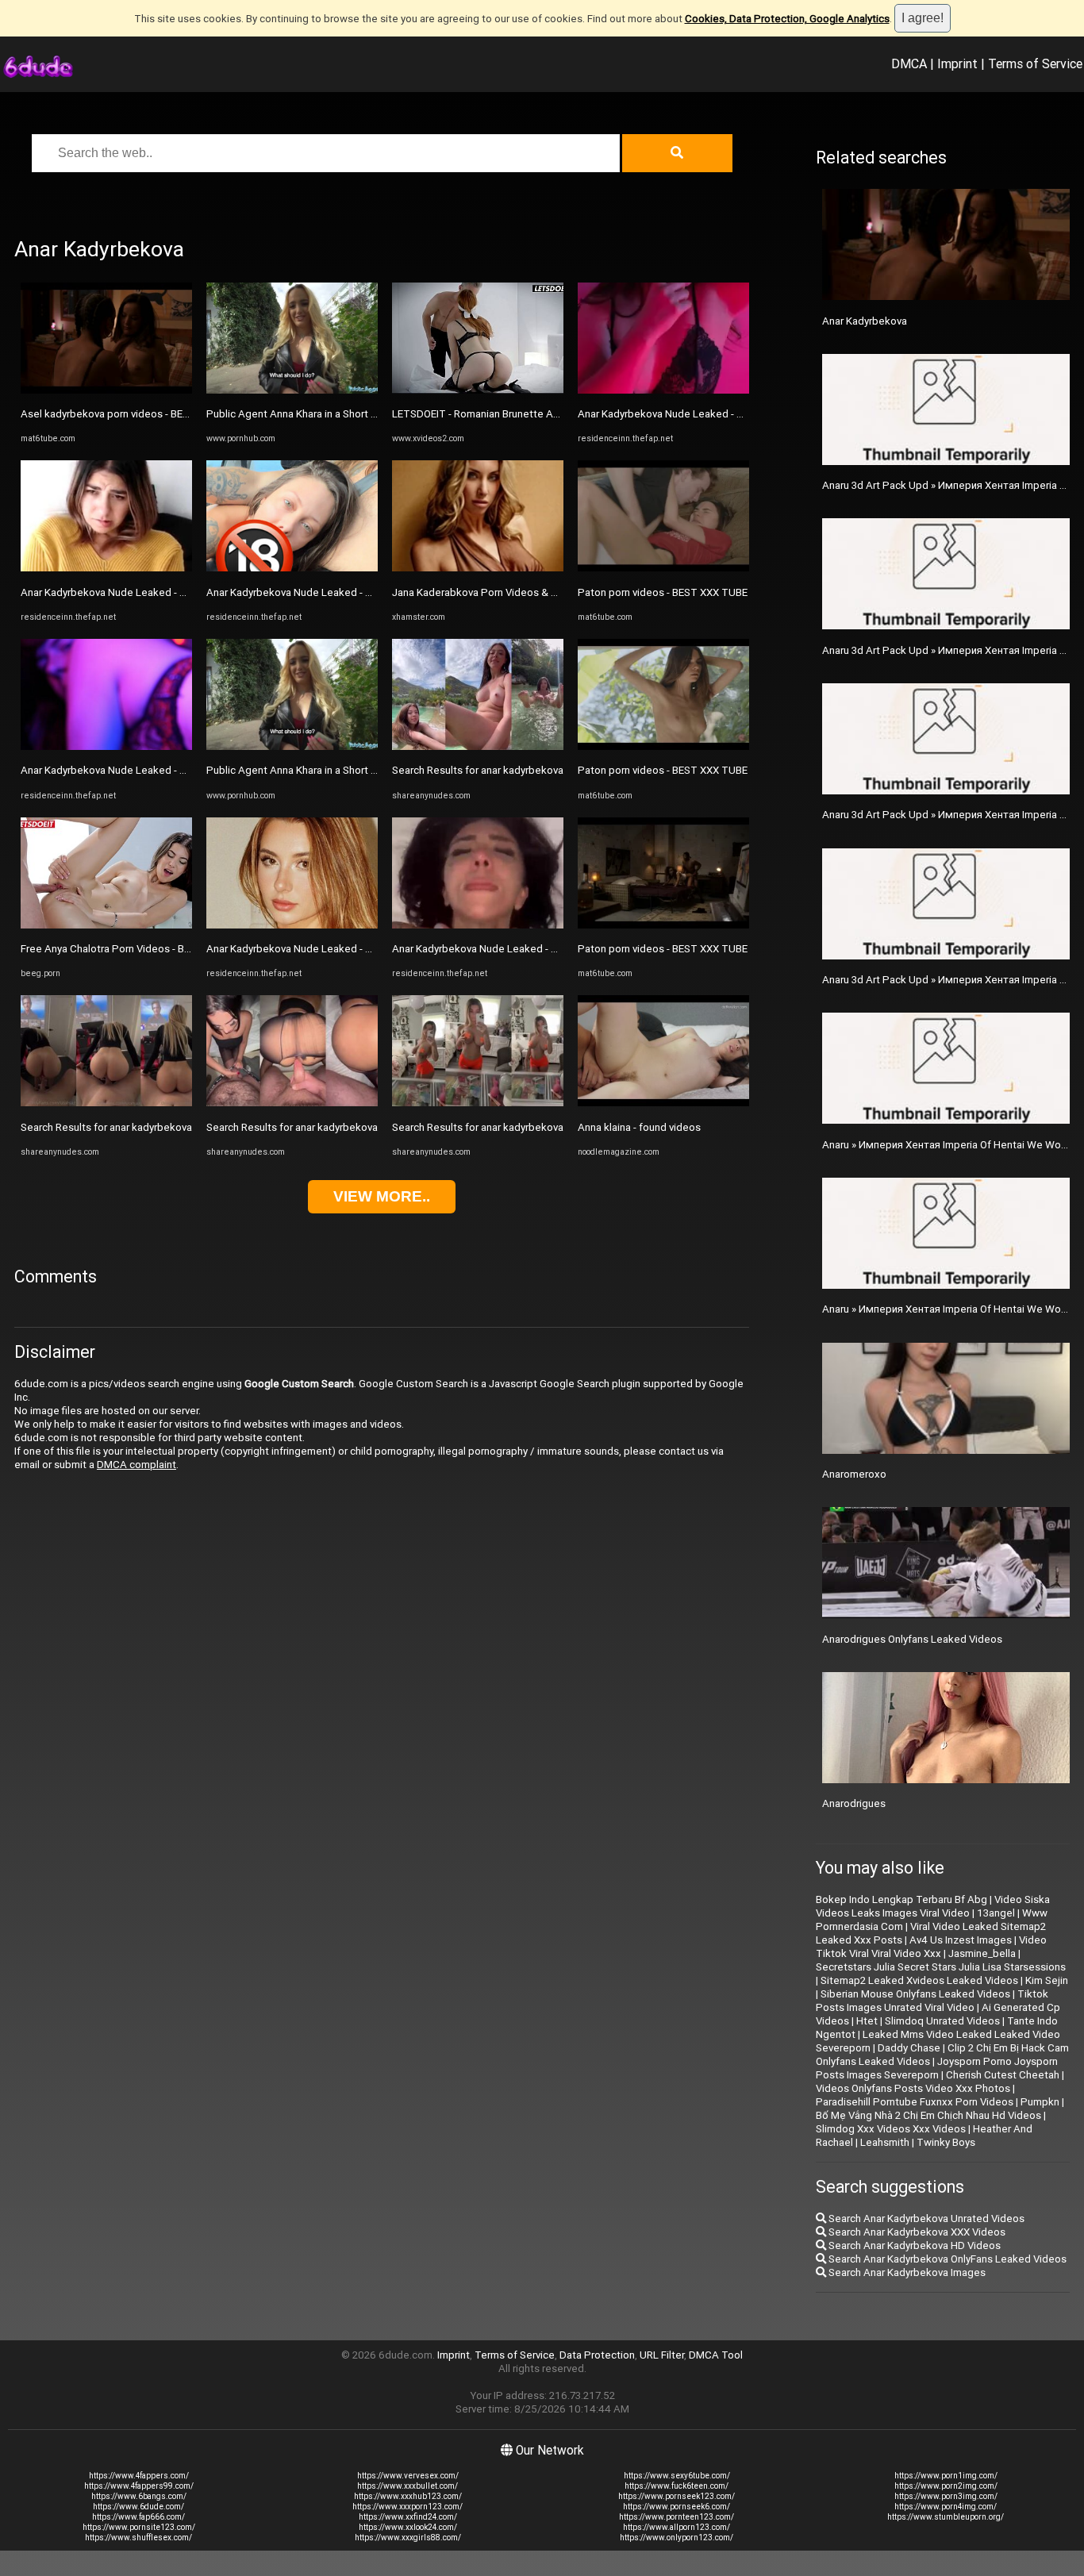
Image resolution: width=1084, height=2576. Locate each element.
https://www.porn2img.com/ (946, 2486)
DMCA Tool (716, 2355)
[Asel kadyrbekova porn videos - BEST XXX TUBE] (106, 390)
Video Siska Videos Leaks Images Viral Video (933, 1906)
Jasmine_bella (982, 1953)
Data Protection (597, 2355)
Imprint (957, 63)
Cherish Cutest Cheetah (1003, 2075)
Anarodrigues (854, 1803)
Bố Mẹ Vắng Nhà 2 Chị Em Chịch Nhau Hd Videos (928, 2115)
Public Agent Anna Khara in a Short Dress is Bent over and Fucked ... (365, 414)
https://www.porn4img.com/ (946, 2507)
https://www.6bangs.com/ (139, 2496)
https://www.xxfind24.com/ (408, 2517)
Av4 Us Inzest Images (961, 1940)
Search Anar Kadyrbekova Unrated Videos (925, 2218)
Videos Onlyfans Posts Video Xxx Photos (913, 2088)
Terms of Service (1035, 63)
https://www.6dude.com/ (138, 2507)
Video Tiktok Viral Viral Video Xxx (931, 1947)
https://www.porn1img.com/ (946, 2476)
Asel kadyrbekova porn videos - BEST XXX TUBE (133, 414)
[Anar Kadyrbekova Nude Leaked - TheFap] (106, 568)
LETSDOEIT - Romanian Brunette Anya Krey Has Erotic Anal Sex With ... (555, 414)
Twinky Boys (946, 2142)
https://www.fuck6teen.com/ (677, 2486)
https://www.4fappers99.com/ (139, 2486)
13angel (996, 1913)
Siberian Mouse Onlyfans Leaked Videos (915, 1994)
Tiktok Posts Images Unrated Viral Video (932, 2001)
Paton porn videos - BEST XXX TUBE (663, 592)
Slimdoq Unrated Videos (942, 2021)
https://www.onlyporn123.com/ (677, 2538)
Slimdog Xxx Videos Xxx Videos (891, 2129)
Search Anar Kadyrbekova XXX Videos (916, 2232)
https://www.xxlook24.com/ (408, 2527)
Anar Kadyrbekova (865, 321)
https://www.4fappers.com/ (139, 2476)
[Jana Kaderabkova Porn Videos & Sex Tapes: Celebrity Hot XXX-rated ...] (478, 568)
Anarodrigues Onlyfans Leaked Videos (912, 1639)
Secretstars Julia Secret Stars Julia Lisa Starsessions (941, 1967)
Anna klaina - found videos (639, 1127)
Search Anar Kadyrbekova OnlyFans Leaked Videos (946, 2259)
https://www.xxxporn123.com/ (407, 2507)
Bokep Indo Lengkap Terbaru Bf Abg (901, 1899)
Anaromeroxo (854, 1474)
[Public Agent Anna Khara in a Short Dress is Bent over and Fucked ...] (292, 390)
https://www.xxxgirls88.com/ (408, 2538)
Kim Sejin (1047, 1980)
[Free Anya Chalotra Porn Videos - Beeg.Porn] (106, 925)
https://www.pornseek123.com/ (677, 2496)
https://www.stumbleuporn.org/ (946, 2517)
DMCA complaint (136, 1465)
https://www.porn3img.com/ (946, 2496)
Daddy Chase (909, 2048)
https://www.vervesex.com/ (408, 2476)
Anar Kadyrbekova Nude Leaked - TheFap (118, 592)
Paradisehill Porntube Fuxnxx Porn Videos (915, 2102)
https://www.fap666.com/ (138, 2517)
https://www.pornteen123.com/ (677, 2517)
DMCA (909, 63)
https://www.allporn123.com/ (677, 2527)
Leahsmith (885, 2142)
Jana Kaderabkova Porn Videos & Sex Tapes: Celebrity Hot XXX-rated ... (560, 592)
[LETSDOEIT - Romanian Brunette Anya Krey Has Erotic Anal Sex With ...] (478, 390)
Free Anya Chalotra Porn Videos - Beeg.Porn (124, 949)
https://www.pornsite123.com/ (139, 2527)
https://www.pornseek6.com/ (677, 2507)
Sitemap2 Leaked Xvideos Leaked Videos (919, 1980)
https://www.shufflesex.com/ (138, 2538)
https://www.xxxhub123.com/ (408, 2496)
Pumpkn (1040, 2102)
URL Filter (662, 2355)
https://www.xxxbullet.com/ (407, 2486)
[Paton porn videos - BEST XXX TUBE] (663, 568)
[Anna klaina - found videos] (663, 1103)
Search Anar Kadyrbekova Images (906, 2272)
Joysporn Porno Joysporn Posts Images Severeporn (937, 2068)
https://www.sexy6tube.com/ (677, 2476)
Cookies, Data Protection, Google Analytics (787, 19)
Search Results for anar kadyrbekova (106, 1127)
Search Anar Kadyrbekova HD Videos (913, 2245)
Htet (867, 2021)
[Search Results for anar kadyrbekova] (106, 1103)
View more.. (382, 1196)
